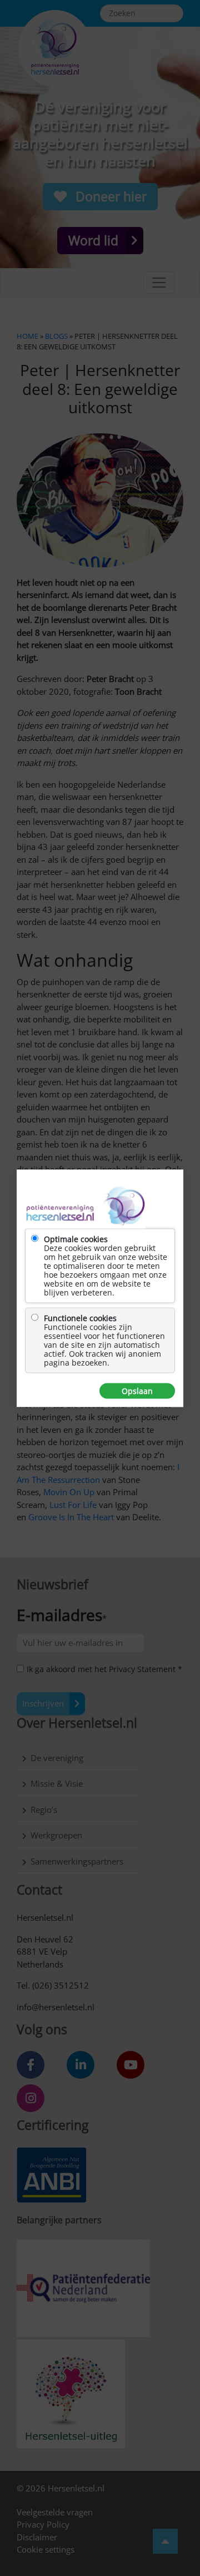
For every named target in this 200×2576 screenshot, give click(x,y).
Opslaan (137, 1391)
